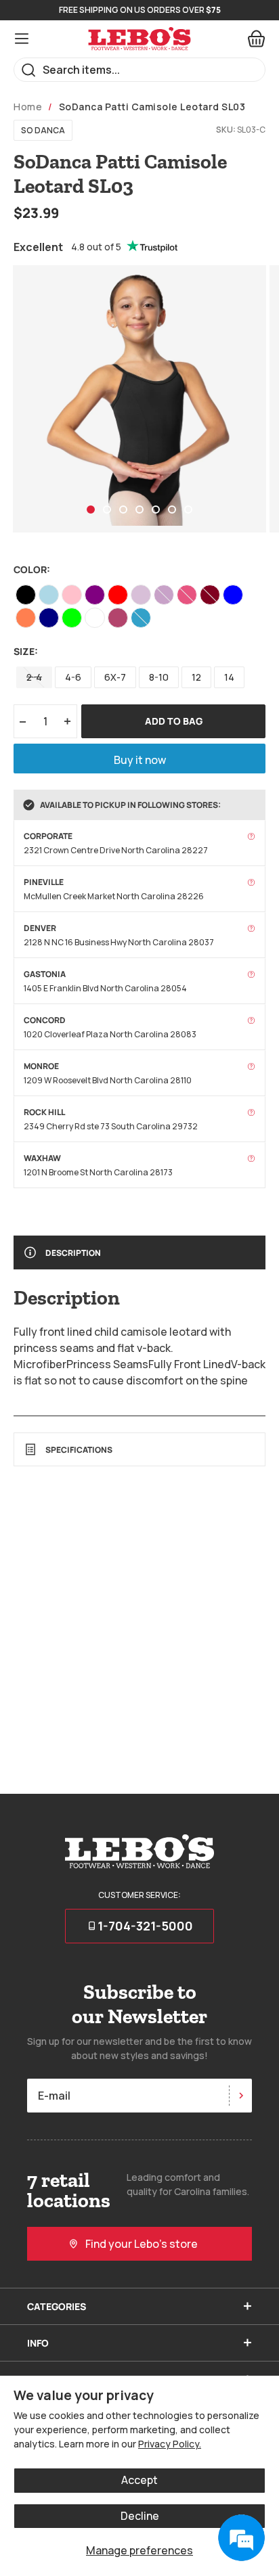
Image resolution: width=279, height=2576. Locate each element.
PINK (72, 595)
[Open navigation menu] (22, 39)
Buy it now (140, 760)
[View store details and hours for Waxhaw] (251, 1158)
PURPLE (95, 595)
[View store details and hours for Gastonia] (251, 974)
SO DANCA (43, 130)
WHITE (95, 618)
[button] (91, 510)
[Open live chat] (241, 2538)
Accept (139, 2480)
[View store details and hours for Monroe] (251, 1066)
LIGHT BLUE (49, 595)
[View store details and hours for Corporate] (251, 836)
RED (118, 595)
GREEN (72, 618)
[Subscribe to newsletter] (240, 2096)
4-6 (73, 677)
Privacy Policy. (170, 2444)
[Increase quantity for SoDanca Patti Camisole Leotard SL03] (68, 721)
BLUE (233, 595)
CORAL (26, 618)
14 (229, 677)
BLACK (26, 595)
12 (196, 677)
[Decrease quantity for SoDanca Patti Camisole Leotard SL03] (23, 721)
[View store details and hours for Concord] (251, 1020)
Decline (140, 2516)
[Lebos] (139, 39)
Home (28, 107)
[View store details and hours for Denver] (251, 928)
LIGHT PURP (141, 595)
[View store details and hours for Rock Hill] (251, 1112)
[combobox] (139, 70)
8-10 (159, 677)
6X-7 (115, 677)
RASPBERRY (118, 618)
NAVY (49, 618)
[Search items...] (29, 70)
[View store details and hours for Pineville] (251, 882)
